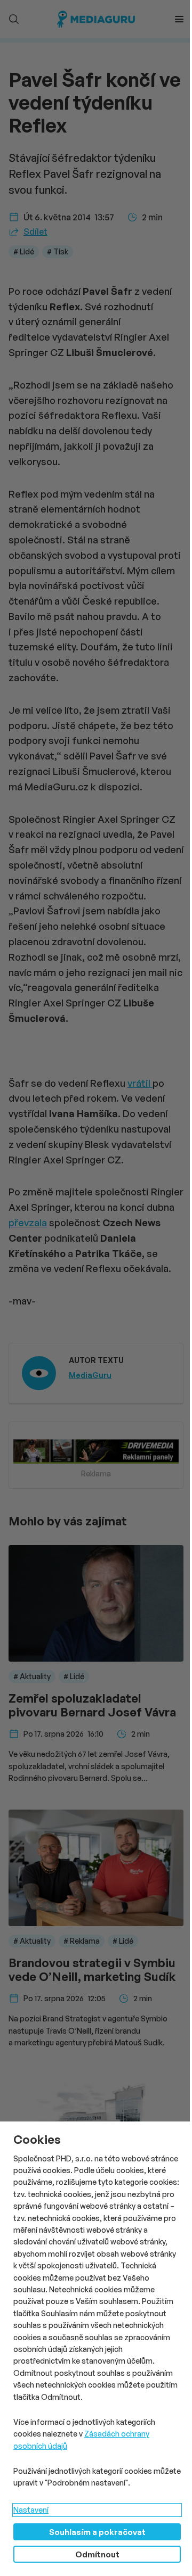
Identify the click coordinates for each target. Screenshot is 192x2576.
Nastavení (31, 2510)
